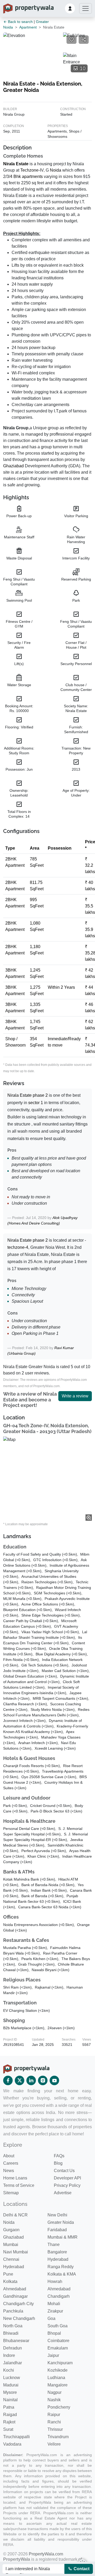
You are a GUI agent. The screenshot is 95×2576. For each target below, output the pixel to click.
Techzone (29, 170)
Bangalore (57, 2252)
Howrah (55, 2281)
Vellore (54, 2444)
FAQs (59, 2156)
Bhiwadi (11, 2333)
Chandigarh (59, 2296)
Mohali (54, 2304)
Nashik (54, 2400)
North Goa (13, 2326)
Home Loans (15, 2178)
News (9, 2171)
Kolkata (10, 2281)
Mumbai (11, 2245)
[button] (70, 8)
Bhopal (54, 2333)
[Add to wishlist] (72, 40)
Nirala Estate (16, 164)
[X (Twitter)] (20, 2080)
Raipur (54, 2415)
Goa (51, 2318)
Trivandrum (58, 2437)
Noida (56, 170)
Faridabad (57, 2230)
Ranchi (54, 2422)
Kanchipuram (60, 2363)
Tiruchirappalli (16, 2437)
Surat (8, 2429)
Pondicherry (59, 2407)
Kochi (9, 2370)
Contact (81, 2569)
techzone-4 (18, 1247)
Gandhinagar (15, 2296)
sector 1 (36, 1103)
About (9, 2156)
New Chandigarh (19, 2318)
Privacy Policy (67, 2185)
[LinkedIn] (31, 2080)
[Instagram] (43, 2080)
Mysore (10, 2392)
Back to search (20, 22)
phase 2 (40, 1095)
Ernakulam (58, 2348)
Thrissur (55, 2429)
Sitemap (11, 2193)
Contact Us (64, 2171)
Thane (54, 2245)
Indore (9, 2355)
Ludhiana (56, 2378)
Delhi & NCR (15, 2215)
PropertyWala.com (46, 2554)
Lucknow (12, 2378)
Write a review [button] (75, 1396)
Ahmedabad (15, 2289)
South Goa (58, 2326)
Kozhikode (58, 2370)
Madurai (11, 2385)
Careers (11, 2163)
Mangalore (58, 2385)
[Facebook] (8, 2080)
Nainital (10, 2400)
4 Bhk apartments (26, 176)
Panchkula (13, 2311)
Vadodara (12, 2444)
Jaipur (53, 2355)
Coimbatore (58, 2341)
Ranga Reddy (61, 2267)
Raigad (10, 2415)
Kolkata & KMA (62, 2274)
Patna (9, 2407)
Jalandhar (13, 2363)
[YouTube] (54, 2080)
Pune (8, 2274)
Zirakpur (55, 2311)
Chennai (11, 2259)
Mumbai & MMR (63, 2237)
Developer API (67, 2178)
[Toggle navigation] (85, 8)
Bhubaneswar (16, 2341)
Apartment (28, 27)
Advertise (63, 2193)
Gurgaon (11, 2230)
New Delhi (57, 2215)
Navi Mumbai (16, 2252)
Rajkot (9, 2422)
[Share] (84, 40)
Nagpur (54, 2392)
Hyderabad (58, 2259)
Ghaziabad (13, 466)
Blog (58, 2163)
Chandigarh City (18, 2304)
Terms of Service (19, 2185)
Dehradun (13, 2348)
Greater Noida (61, 2222)
